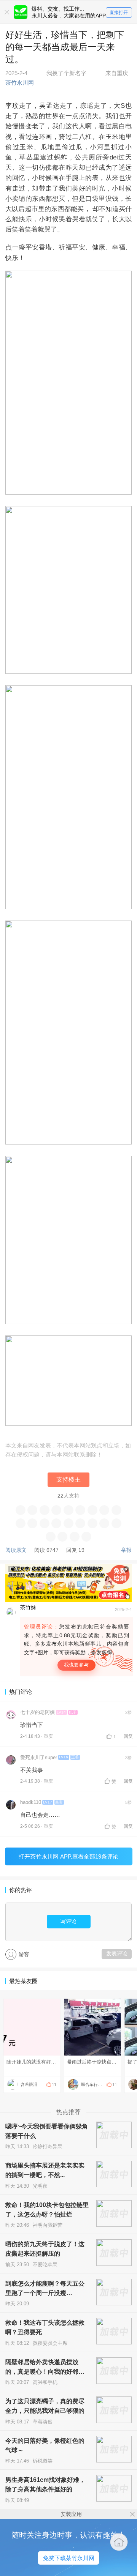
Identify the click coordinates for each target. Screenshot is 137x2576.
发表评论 (117, 1953)
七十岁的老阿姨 (37, 1712)
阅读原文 (16, 1550)
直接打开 (119, 13)
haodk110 (31, 1802)
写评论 (68, 1921)
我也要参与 (76, 1665)
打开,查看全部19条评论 (68, 1856)
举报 (126, 1550)
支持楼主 (68, 1480)
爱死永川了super (39, 1758)
